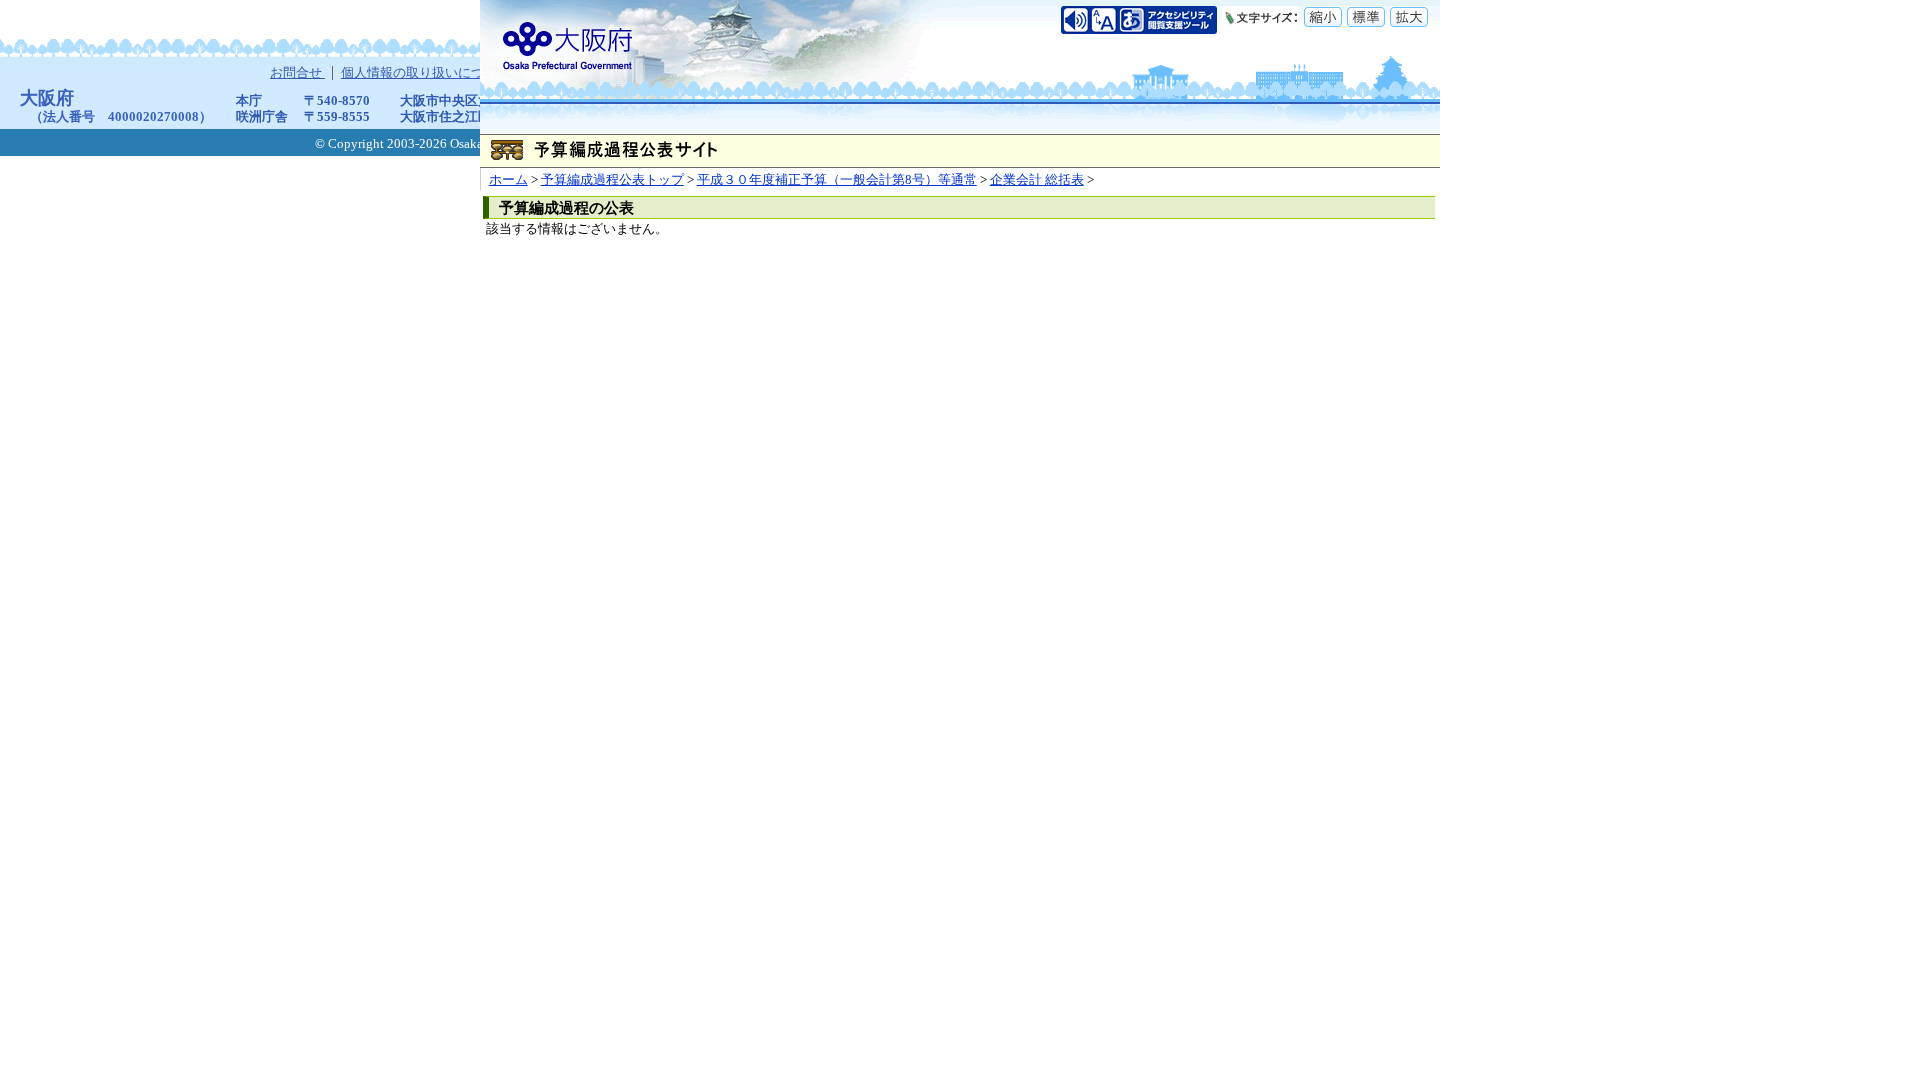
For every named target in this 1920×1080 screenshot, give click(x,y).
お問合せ (297, 73)
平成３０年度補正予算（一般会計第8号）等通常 (837, 180)
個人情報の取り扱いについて (427, 73)
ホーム (508, 180)
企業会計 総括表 (1037, 180)
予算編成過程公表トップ (612, 180)
